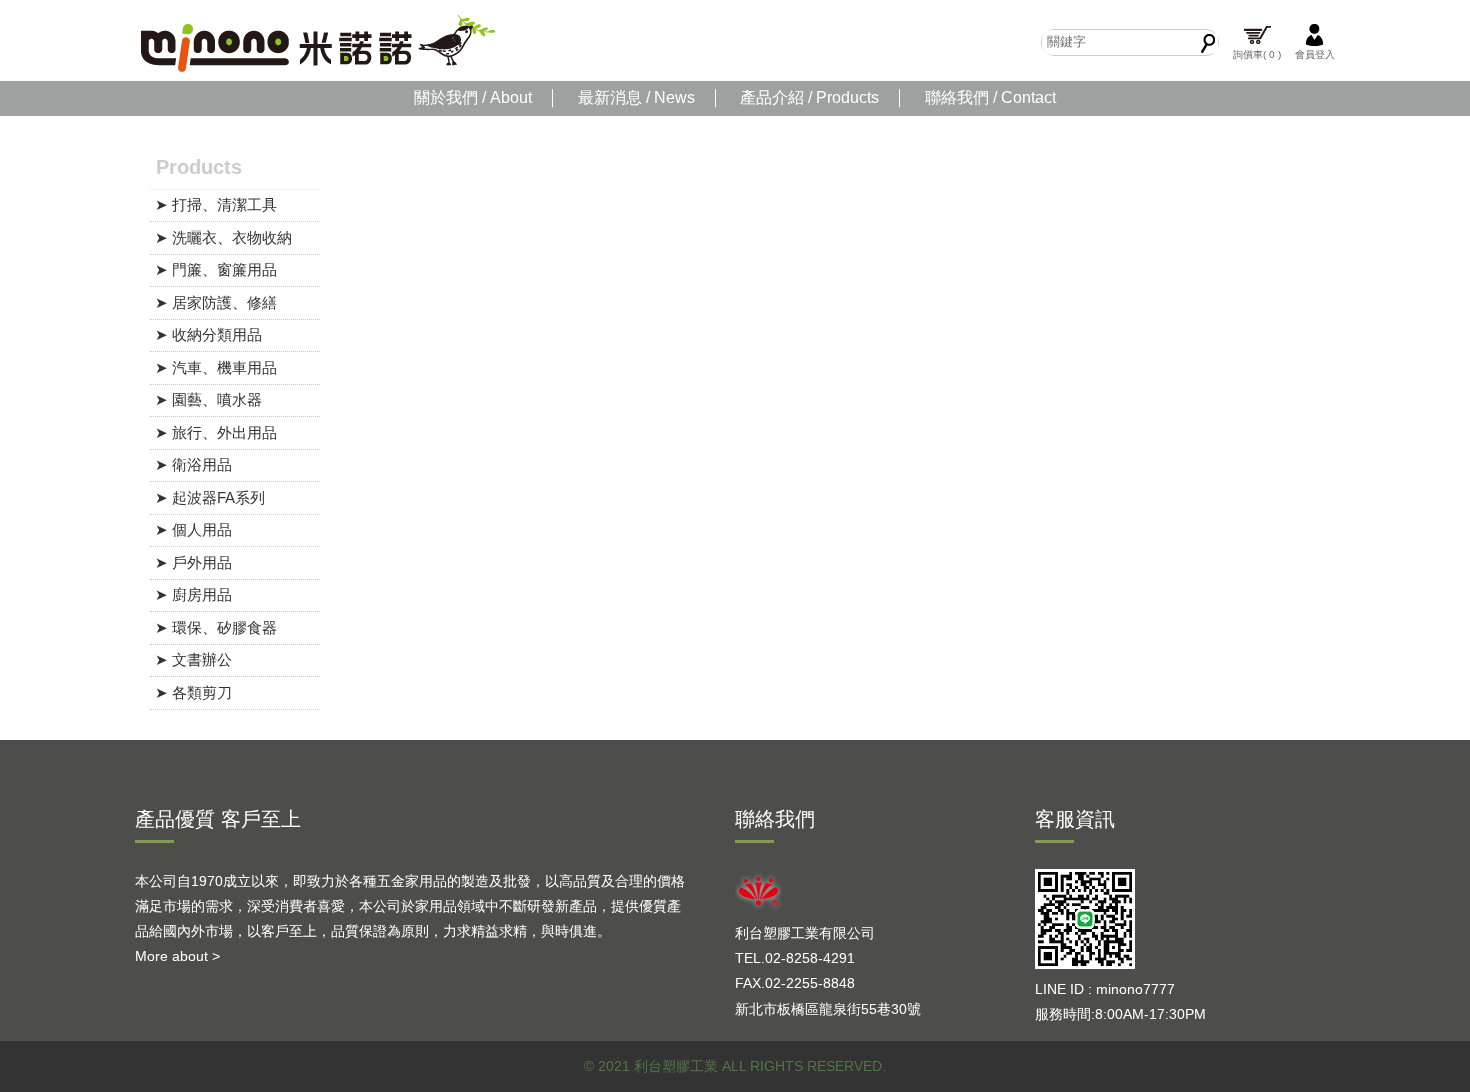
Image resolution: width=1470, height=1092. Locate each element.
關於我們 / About (473, 97)
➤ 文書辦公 (193, 659)
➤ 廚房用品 (193, 594)
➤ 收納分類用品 (208, 334)
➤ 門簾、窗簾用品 (216, 269)
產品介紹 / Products (809, 97)
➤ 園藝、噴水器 (208, 399)
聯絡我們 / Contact (990, 97)
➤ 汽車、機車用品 (216, 367)
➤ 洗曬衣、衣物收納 (223, 237)
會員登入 (1315, 54)
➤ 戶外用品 (193, 562)
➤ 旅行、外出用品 (216, 432)
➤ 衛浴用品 (193, 464)
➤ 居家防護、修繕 (216, 302)
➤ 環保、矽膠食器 (216, 627)
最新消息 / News (636, 97)
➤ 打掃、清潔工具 (216, 204)
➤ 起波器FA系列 (210, 497)
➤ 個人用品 (193, 529)
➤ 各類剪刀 (193, 692)
